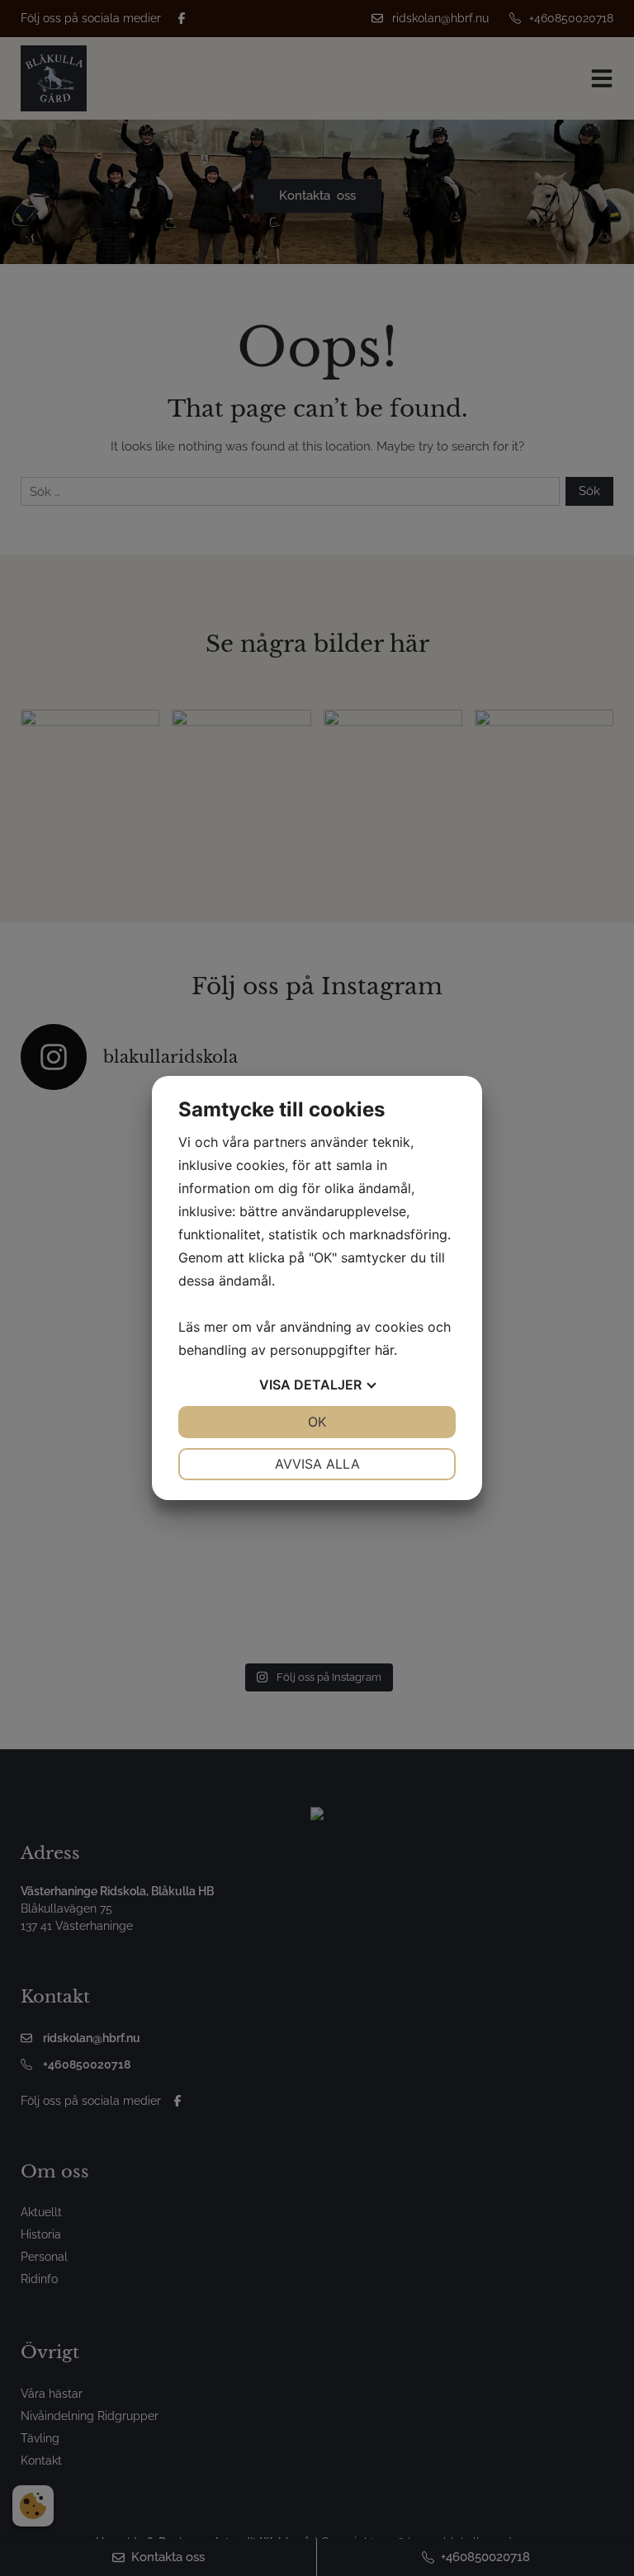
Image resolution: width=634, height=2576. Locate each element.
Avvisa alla (317, 1464)
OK (317, 1422)
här (384, 1350)
